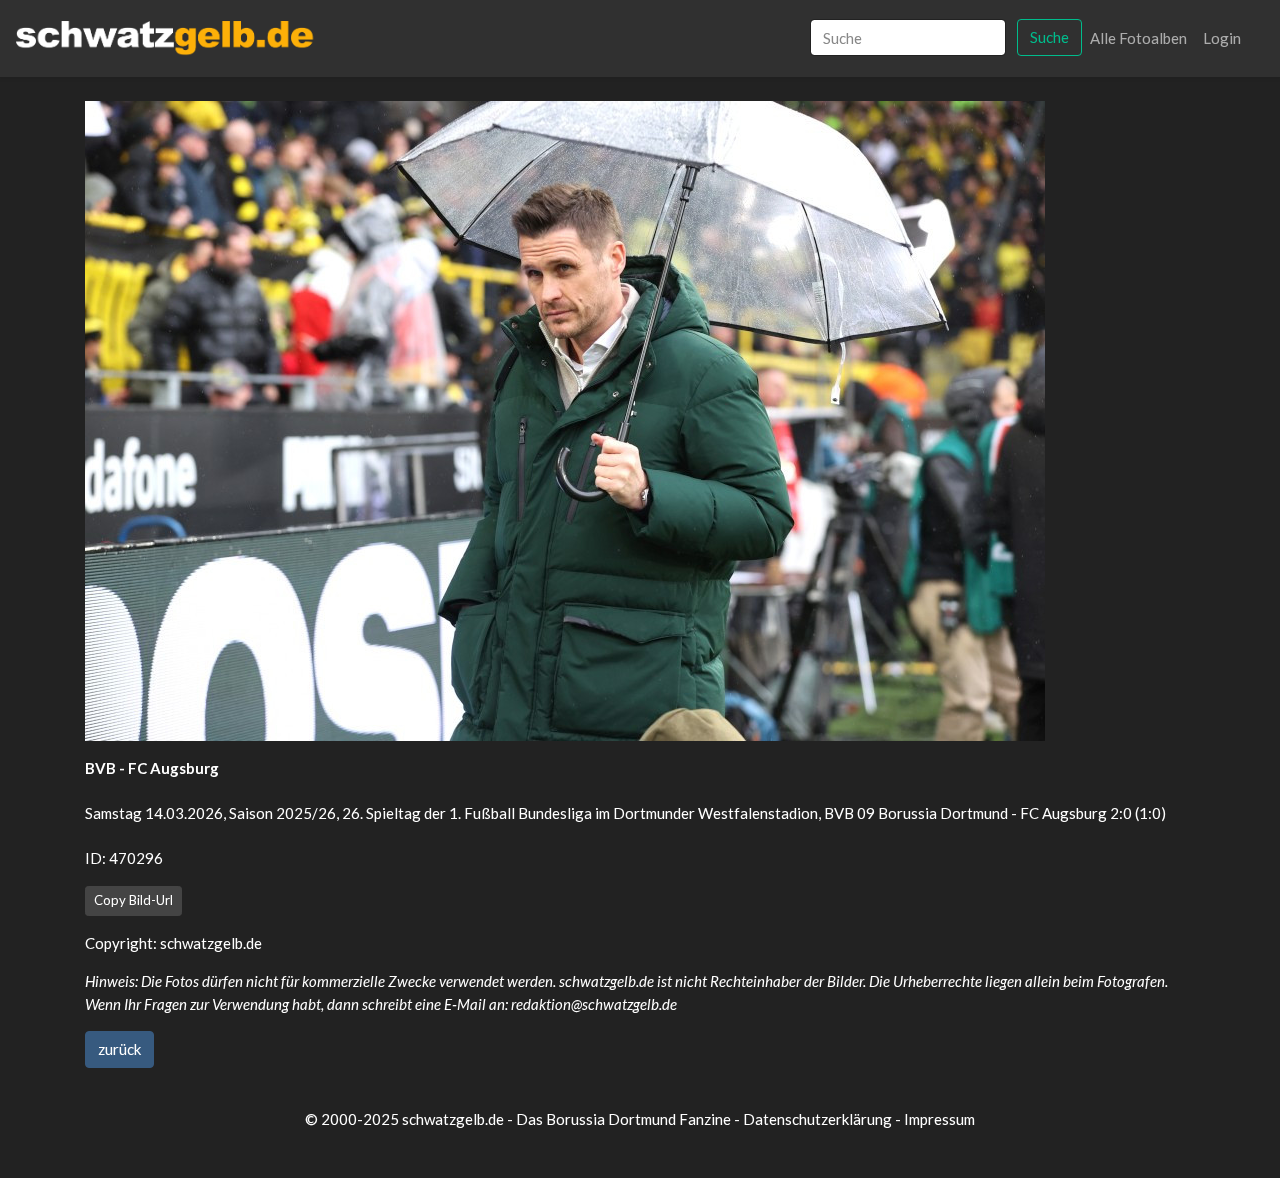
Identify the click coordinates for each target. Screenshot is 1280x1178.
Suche (1049, 37)
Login (1222, 38)
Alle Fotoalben (1138, 38)
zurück (119, 1049)
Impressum (939, 1119)
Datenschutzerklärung (817, 1119)
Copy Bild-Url (133, 900)
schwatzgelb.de (211, 943)
